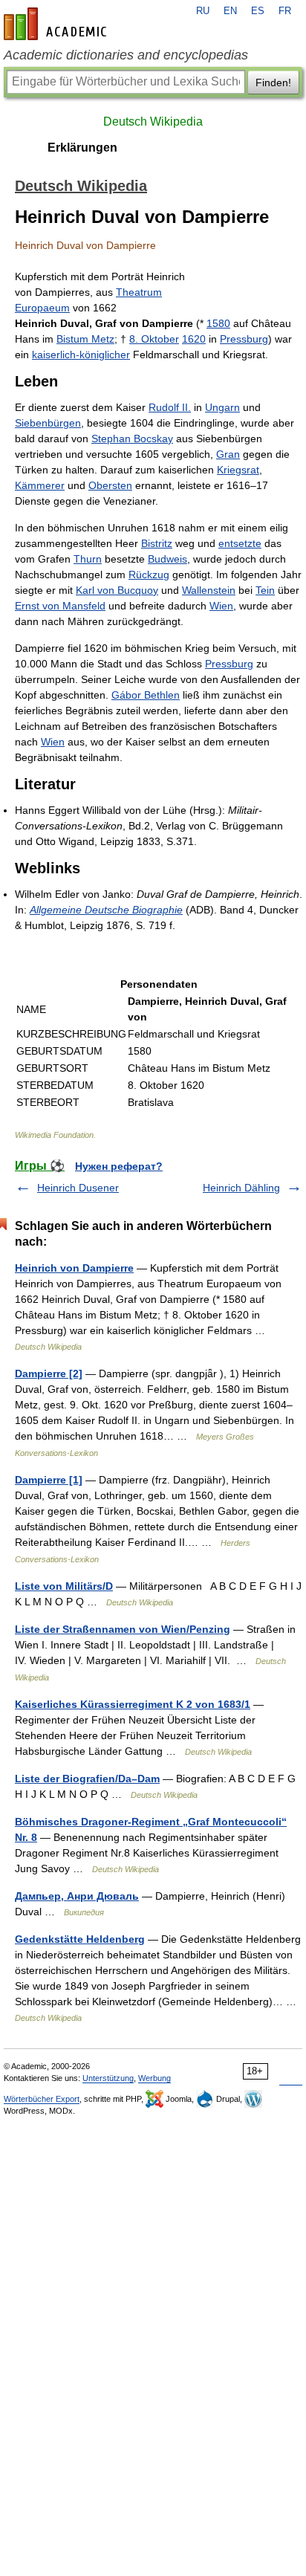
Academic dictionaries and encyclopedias (126, 55)
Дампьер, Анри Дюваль (77, 1896)
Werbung (154, 2078)
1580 (218, 323)
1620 (194, 339)
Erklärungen (82, 148)
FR (285, 11)
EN (230, 11)
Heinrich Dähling (241, 1188)
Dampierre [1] (49, 1480)
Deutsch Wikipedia (153, 122)
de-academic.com (57, 24)
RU (203, 11)
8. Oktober (154, 339)
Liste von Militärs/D (64, 1586)
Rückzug (149, 575)
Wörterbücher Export (42, 2099)
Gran (228, 454)
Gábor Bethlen (146, 695)
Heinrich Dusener (78, 1188)
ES (258, 11)
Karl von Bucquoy (117, 590)
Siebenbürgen (48, 423)
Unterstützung (108, 2078)
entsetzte (240, 543)
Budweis (167, 559)
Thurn (88, 559)
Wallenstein (209, 590)
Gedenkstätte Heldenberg (80, 1939)
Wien (221, 606)
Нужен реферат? (119, 1166)
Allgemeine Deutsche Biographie (106, 910)
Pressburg (244, 339)
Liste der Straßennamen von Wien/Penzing (123, 1629)
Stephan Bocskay (132, 438)
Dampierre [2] (49, 1373)
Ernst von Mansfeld (60, 606)
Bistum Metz (85, 339)
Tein (265, 590)
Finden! (273, 82)
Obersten (110, 485)
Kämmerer (40, 485)
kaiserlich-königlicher (81, 355)
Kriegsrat (238, 470)
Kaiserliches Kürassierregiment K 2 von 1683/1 (133, 1704)
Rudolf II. (170, 407)
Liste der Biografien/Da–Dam (87, 1779)
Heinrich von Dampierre (74, 1268)
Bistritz (157, 543)
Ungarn (222, 407)
